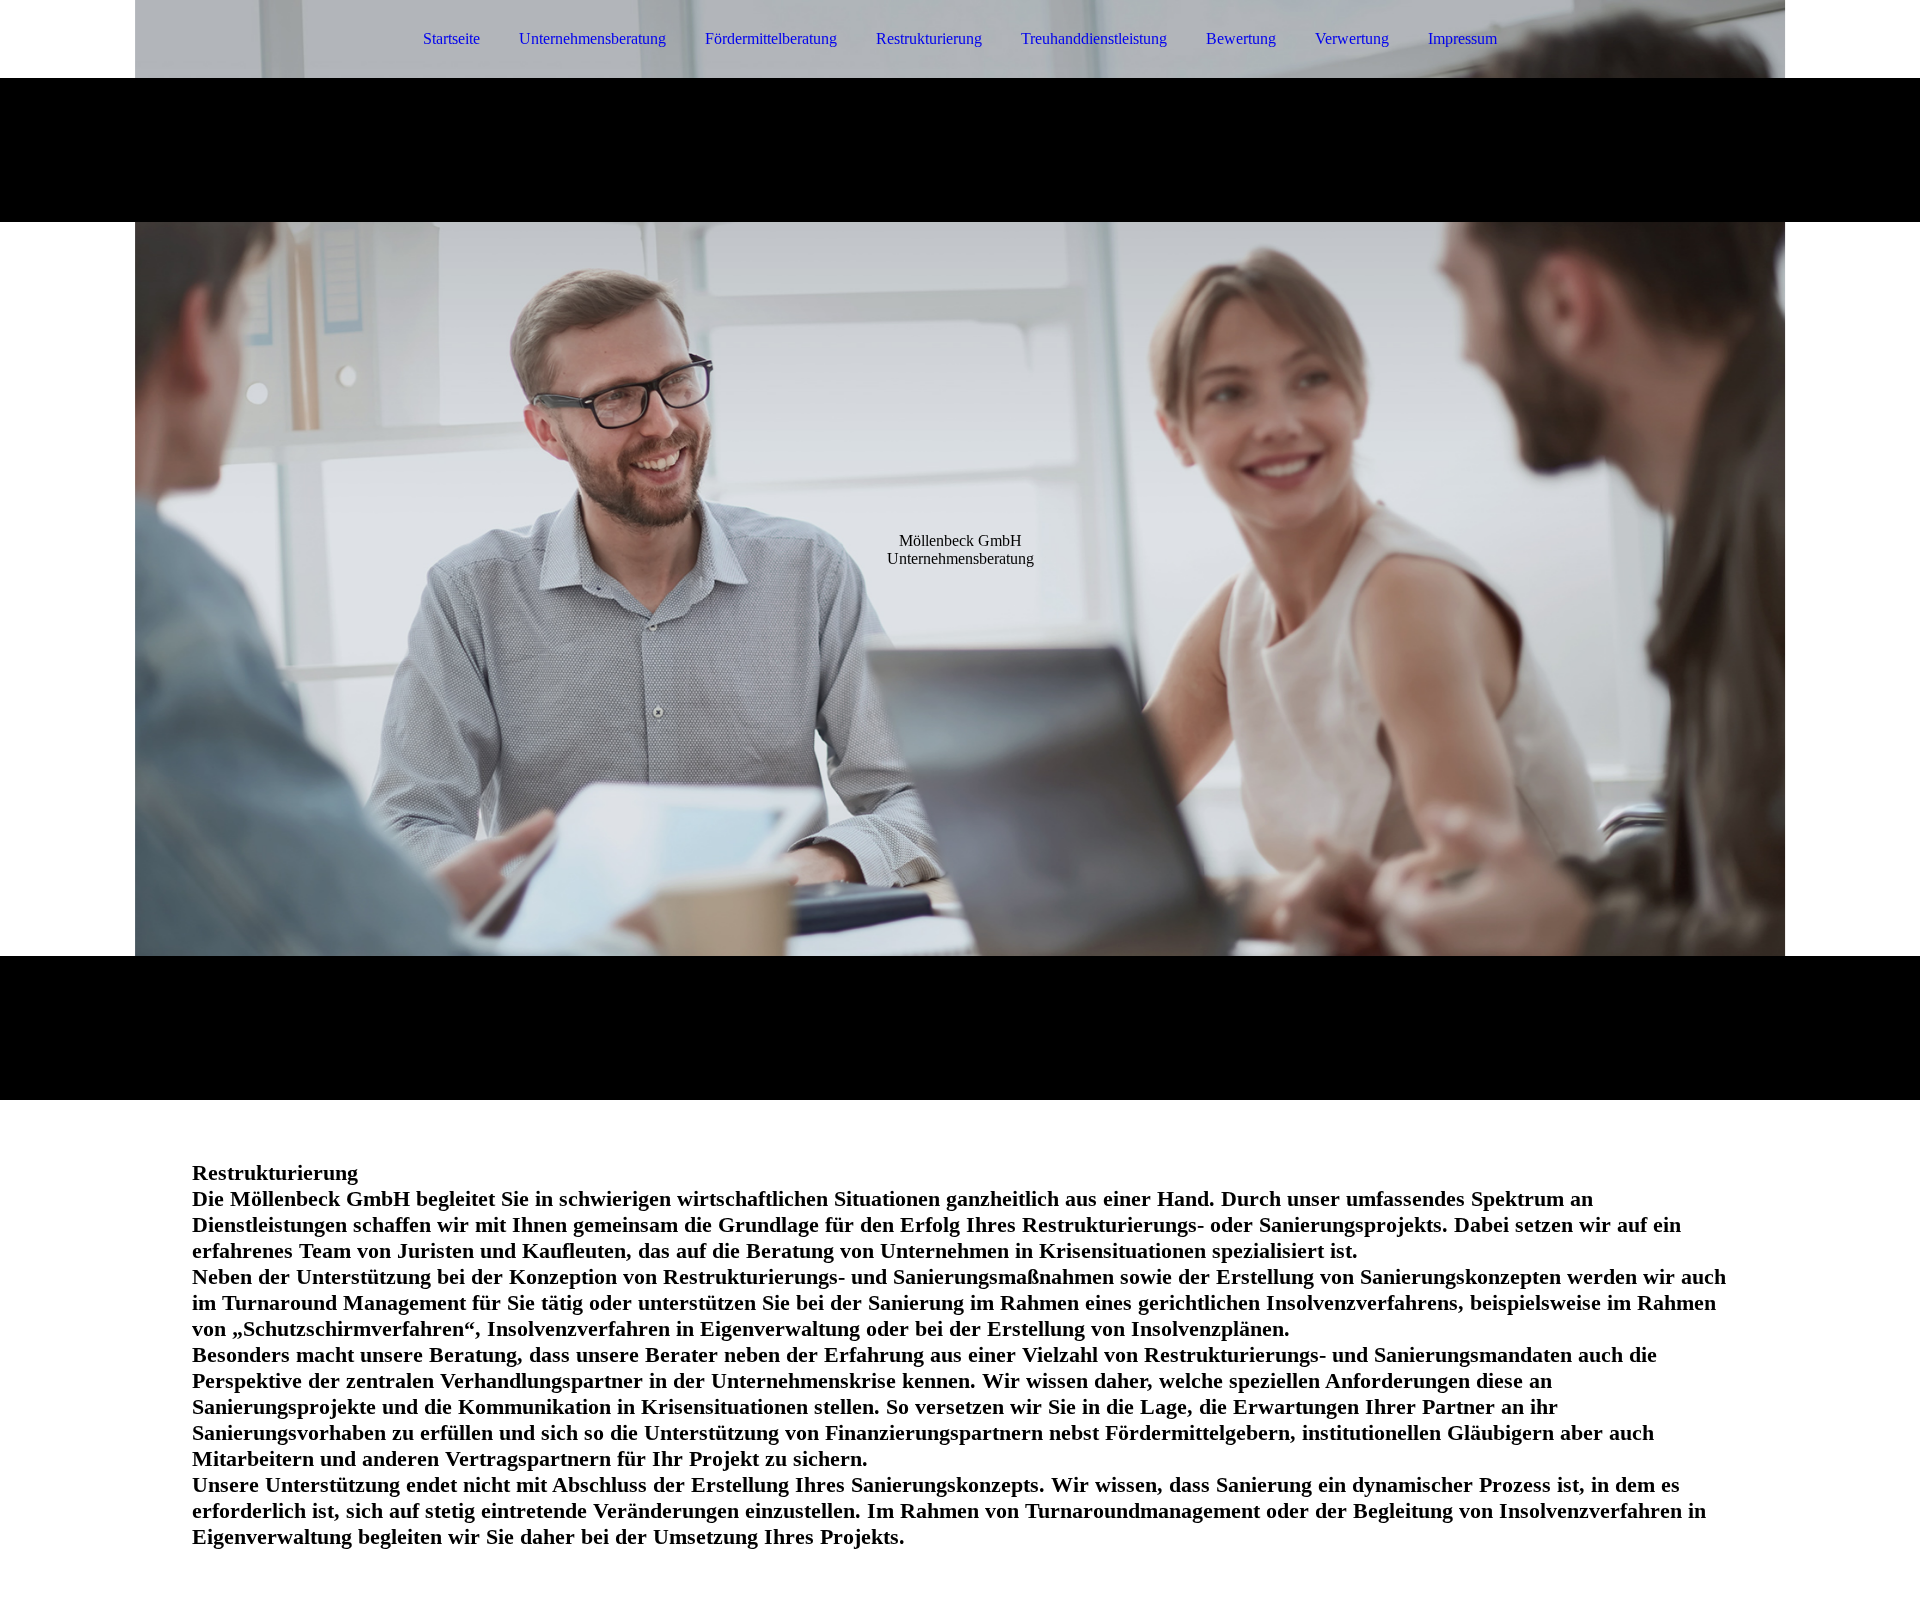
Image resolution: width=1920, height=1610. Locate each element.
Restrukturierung (929, 38)
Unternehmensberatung (592, 38)
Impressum (1462, 38)
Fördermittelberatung (771, 38)
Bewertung (1241, 38)
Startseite (451, 38)
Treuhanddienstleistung (1094, 38)
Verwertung (1352, 38)
